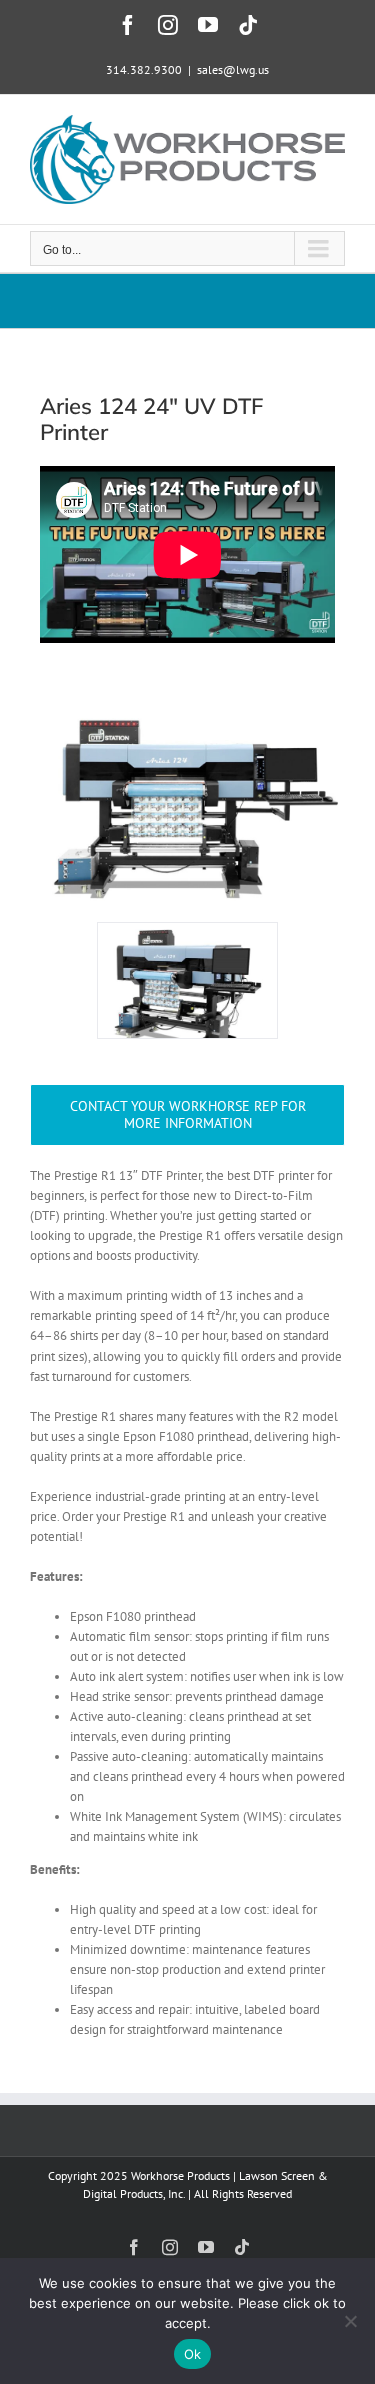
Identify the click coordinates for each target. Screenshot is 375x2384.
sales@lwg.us (233, 69)
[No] (350, 2321)
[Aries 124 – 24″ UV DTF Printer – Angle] (187, 980)
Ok (193, 2354)
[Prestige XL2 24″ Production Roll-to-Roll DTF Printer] (187, 699)
